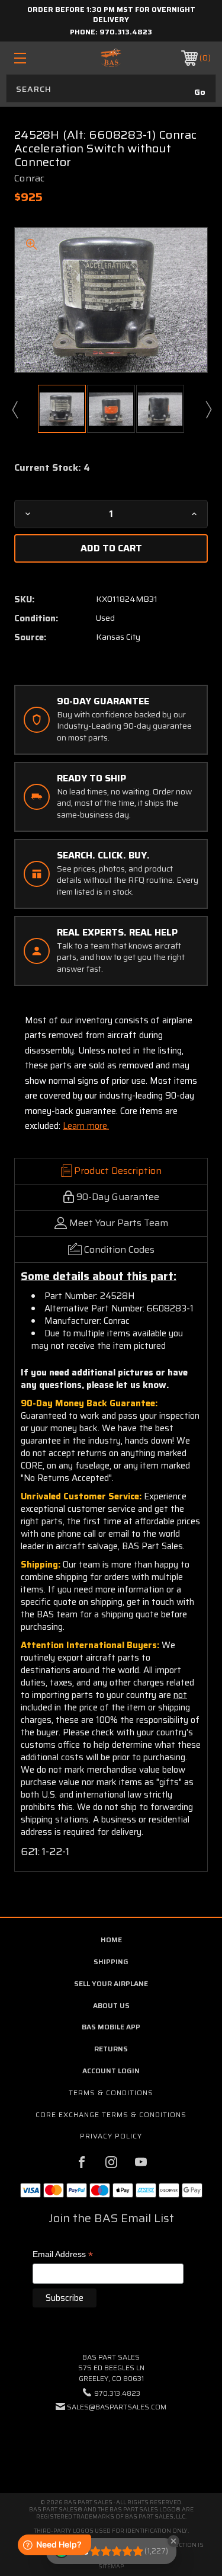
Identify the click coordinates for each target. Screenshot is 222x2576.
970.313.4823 (126, 32)
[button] (111, 2443)
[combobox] (111, 88)
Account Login (111, 2071)
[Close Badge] (173, 2541)
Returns (111, 2049)
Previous (14, 409)
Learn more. (86, 1126)
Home (111, 1940)
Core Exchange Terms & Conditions (111, 2114)
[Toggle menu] (33, 58)
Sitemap (111, 2566)
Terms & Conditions (111, 2093)
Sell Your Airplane (111, 1983)
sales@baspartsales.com (117, 2407)
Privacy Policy (111, 2136)
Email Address (63, 2255)
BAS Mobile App (111, 2027)
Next (208, 409)
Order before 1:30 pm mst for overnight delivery (111, 14)
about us (111, 2005)
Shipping (111, 1961)
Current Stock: (52, 468)
